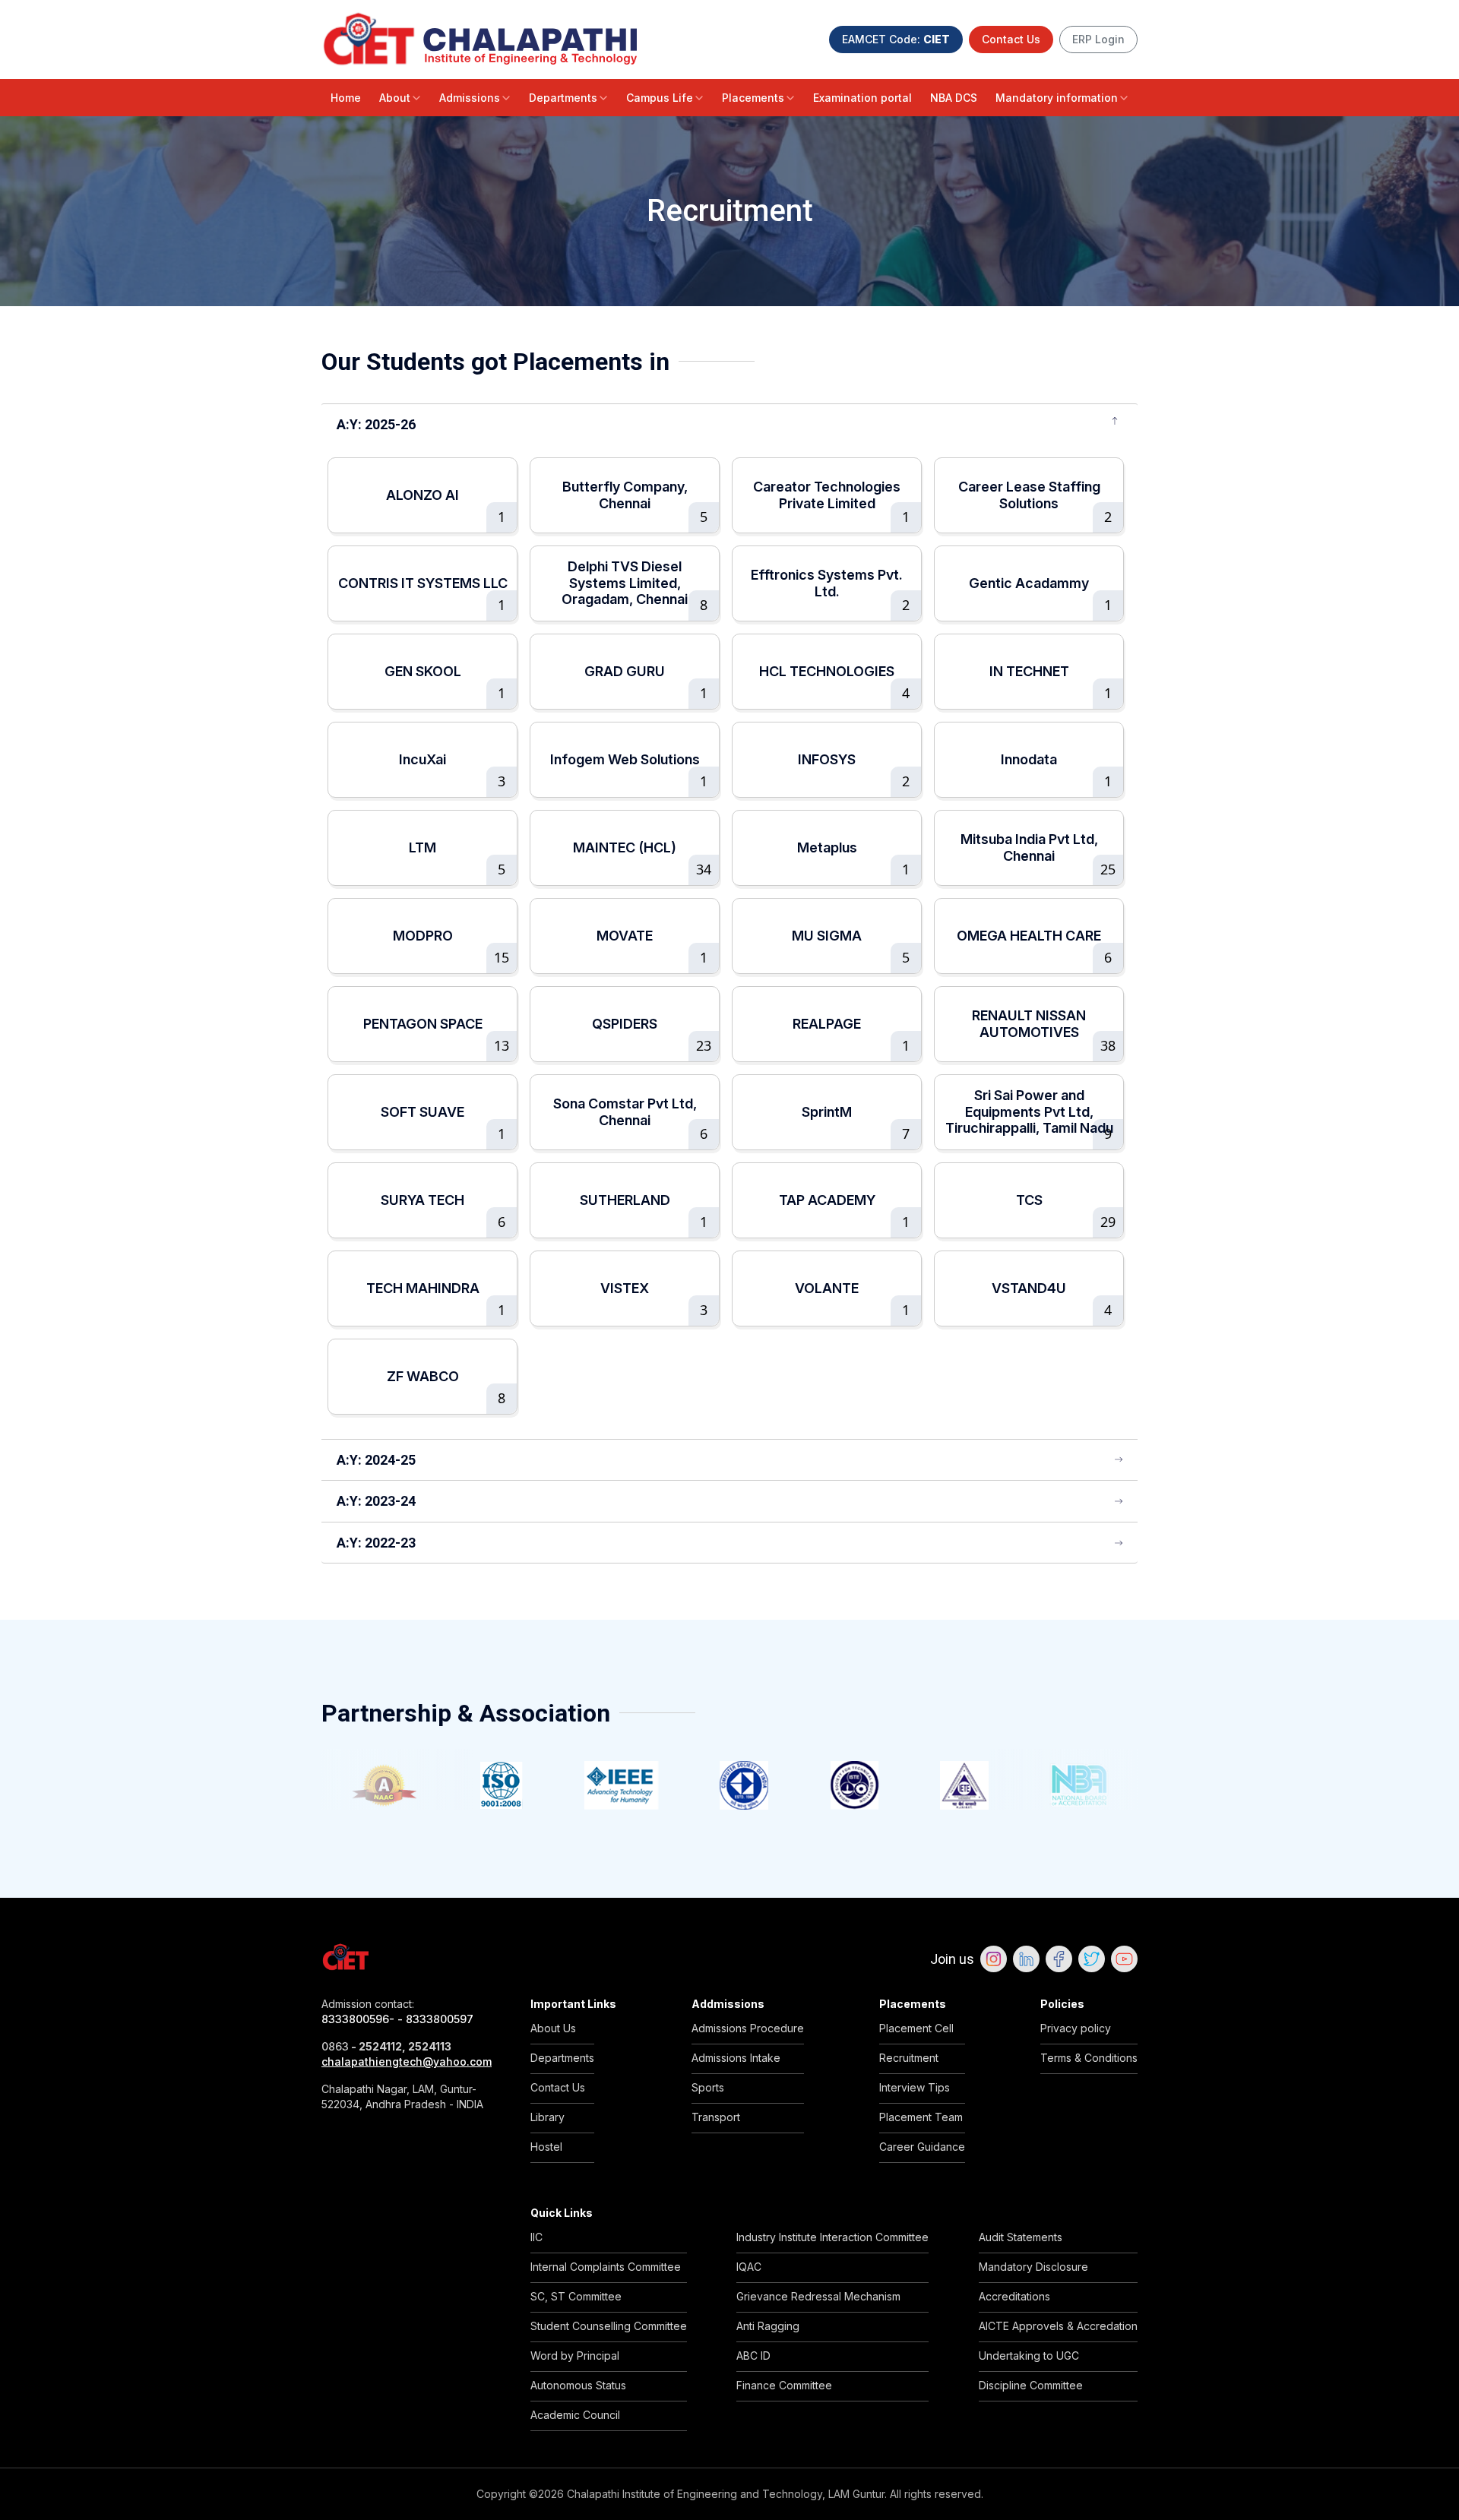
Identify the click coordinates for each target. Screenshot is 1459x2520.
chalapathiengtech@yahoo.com (407, 2062)
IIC (536, 2237)
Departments (563, 98)
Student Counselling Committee (609, 2326)
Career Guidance (922, 2147)
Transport (716, 2117)
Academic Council (575, 2415)
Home (346, 98)
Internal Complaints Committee (606, 2267)
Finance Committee (784, 2385)
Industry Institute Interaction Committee (832, 2237)
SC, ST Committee (576, 2296)
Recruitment (909, 2058)
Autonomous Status (578, 2385)
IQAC (749, 2267)
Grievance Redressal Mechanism (818, 2296)
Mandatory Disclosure (1033, 2267)
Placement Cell (916, 2028)
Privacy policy (1076, 2028)
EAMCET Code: (896, 39)
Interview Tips (915, 2087)
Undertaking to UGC (1029, 2356)
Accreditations (1014, 2296)
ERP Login (1098, 39)
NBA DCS (954, 98)
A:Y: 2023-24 (376, 1501)
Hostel (546, 2147)
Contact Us (1011, 39)
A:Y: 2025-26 (376, 424)
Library (548, 2117)
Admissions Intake (736, 2058)
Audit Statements (1021, 2237)
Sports (708, 2087)
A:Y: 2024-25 (376, 1460)
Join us (952, 1959)
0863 (335, 2046)
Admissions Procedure (748, 2028)
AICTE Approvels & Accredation (1058, 2326)
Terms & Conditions (1089, 2058)
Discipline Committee (1031, 2385)
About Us (553, 2028)
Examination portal (862, 98)
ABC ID (753, 2356)
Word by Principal (575, 2356)
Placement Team (921, 2117)
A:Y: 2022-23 (376, 1543)
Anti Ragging (768, 2326)
